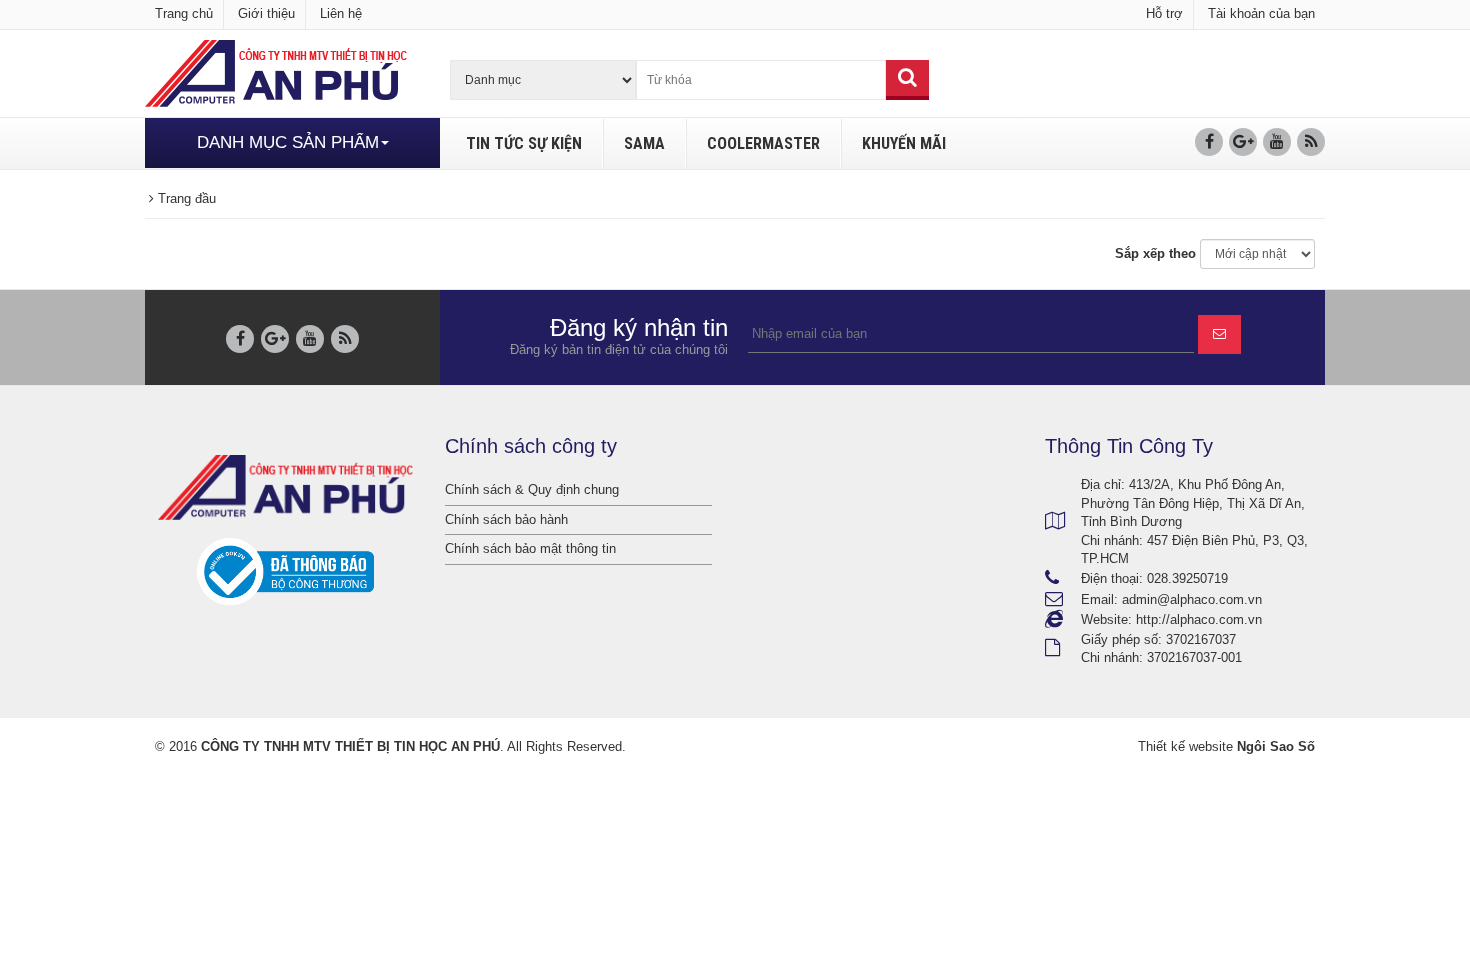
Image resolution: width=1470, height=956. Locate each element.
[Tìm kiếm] (907, 80)
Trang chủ (184, 13)
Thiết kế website (1185, 746)
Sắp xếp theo (1155, 253)
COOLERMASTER (763, 143)
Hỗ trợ (1164, 13)
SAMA (644, 143)
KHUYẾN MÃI (904, 143)
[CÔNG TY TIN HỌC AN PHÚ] (276, 72)
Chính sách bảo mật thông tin (530, 548)
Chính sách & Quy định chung (532, 489)
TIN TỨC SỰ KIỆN (524, 143)
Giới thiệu (266, 13)
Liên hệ (341, 13)
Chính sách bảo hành (506, 519)
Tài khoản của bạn (1261, 13)
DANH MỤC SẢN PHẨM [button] (288, 142)
